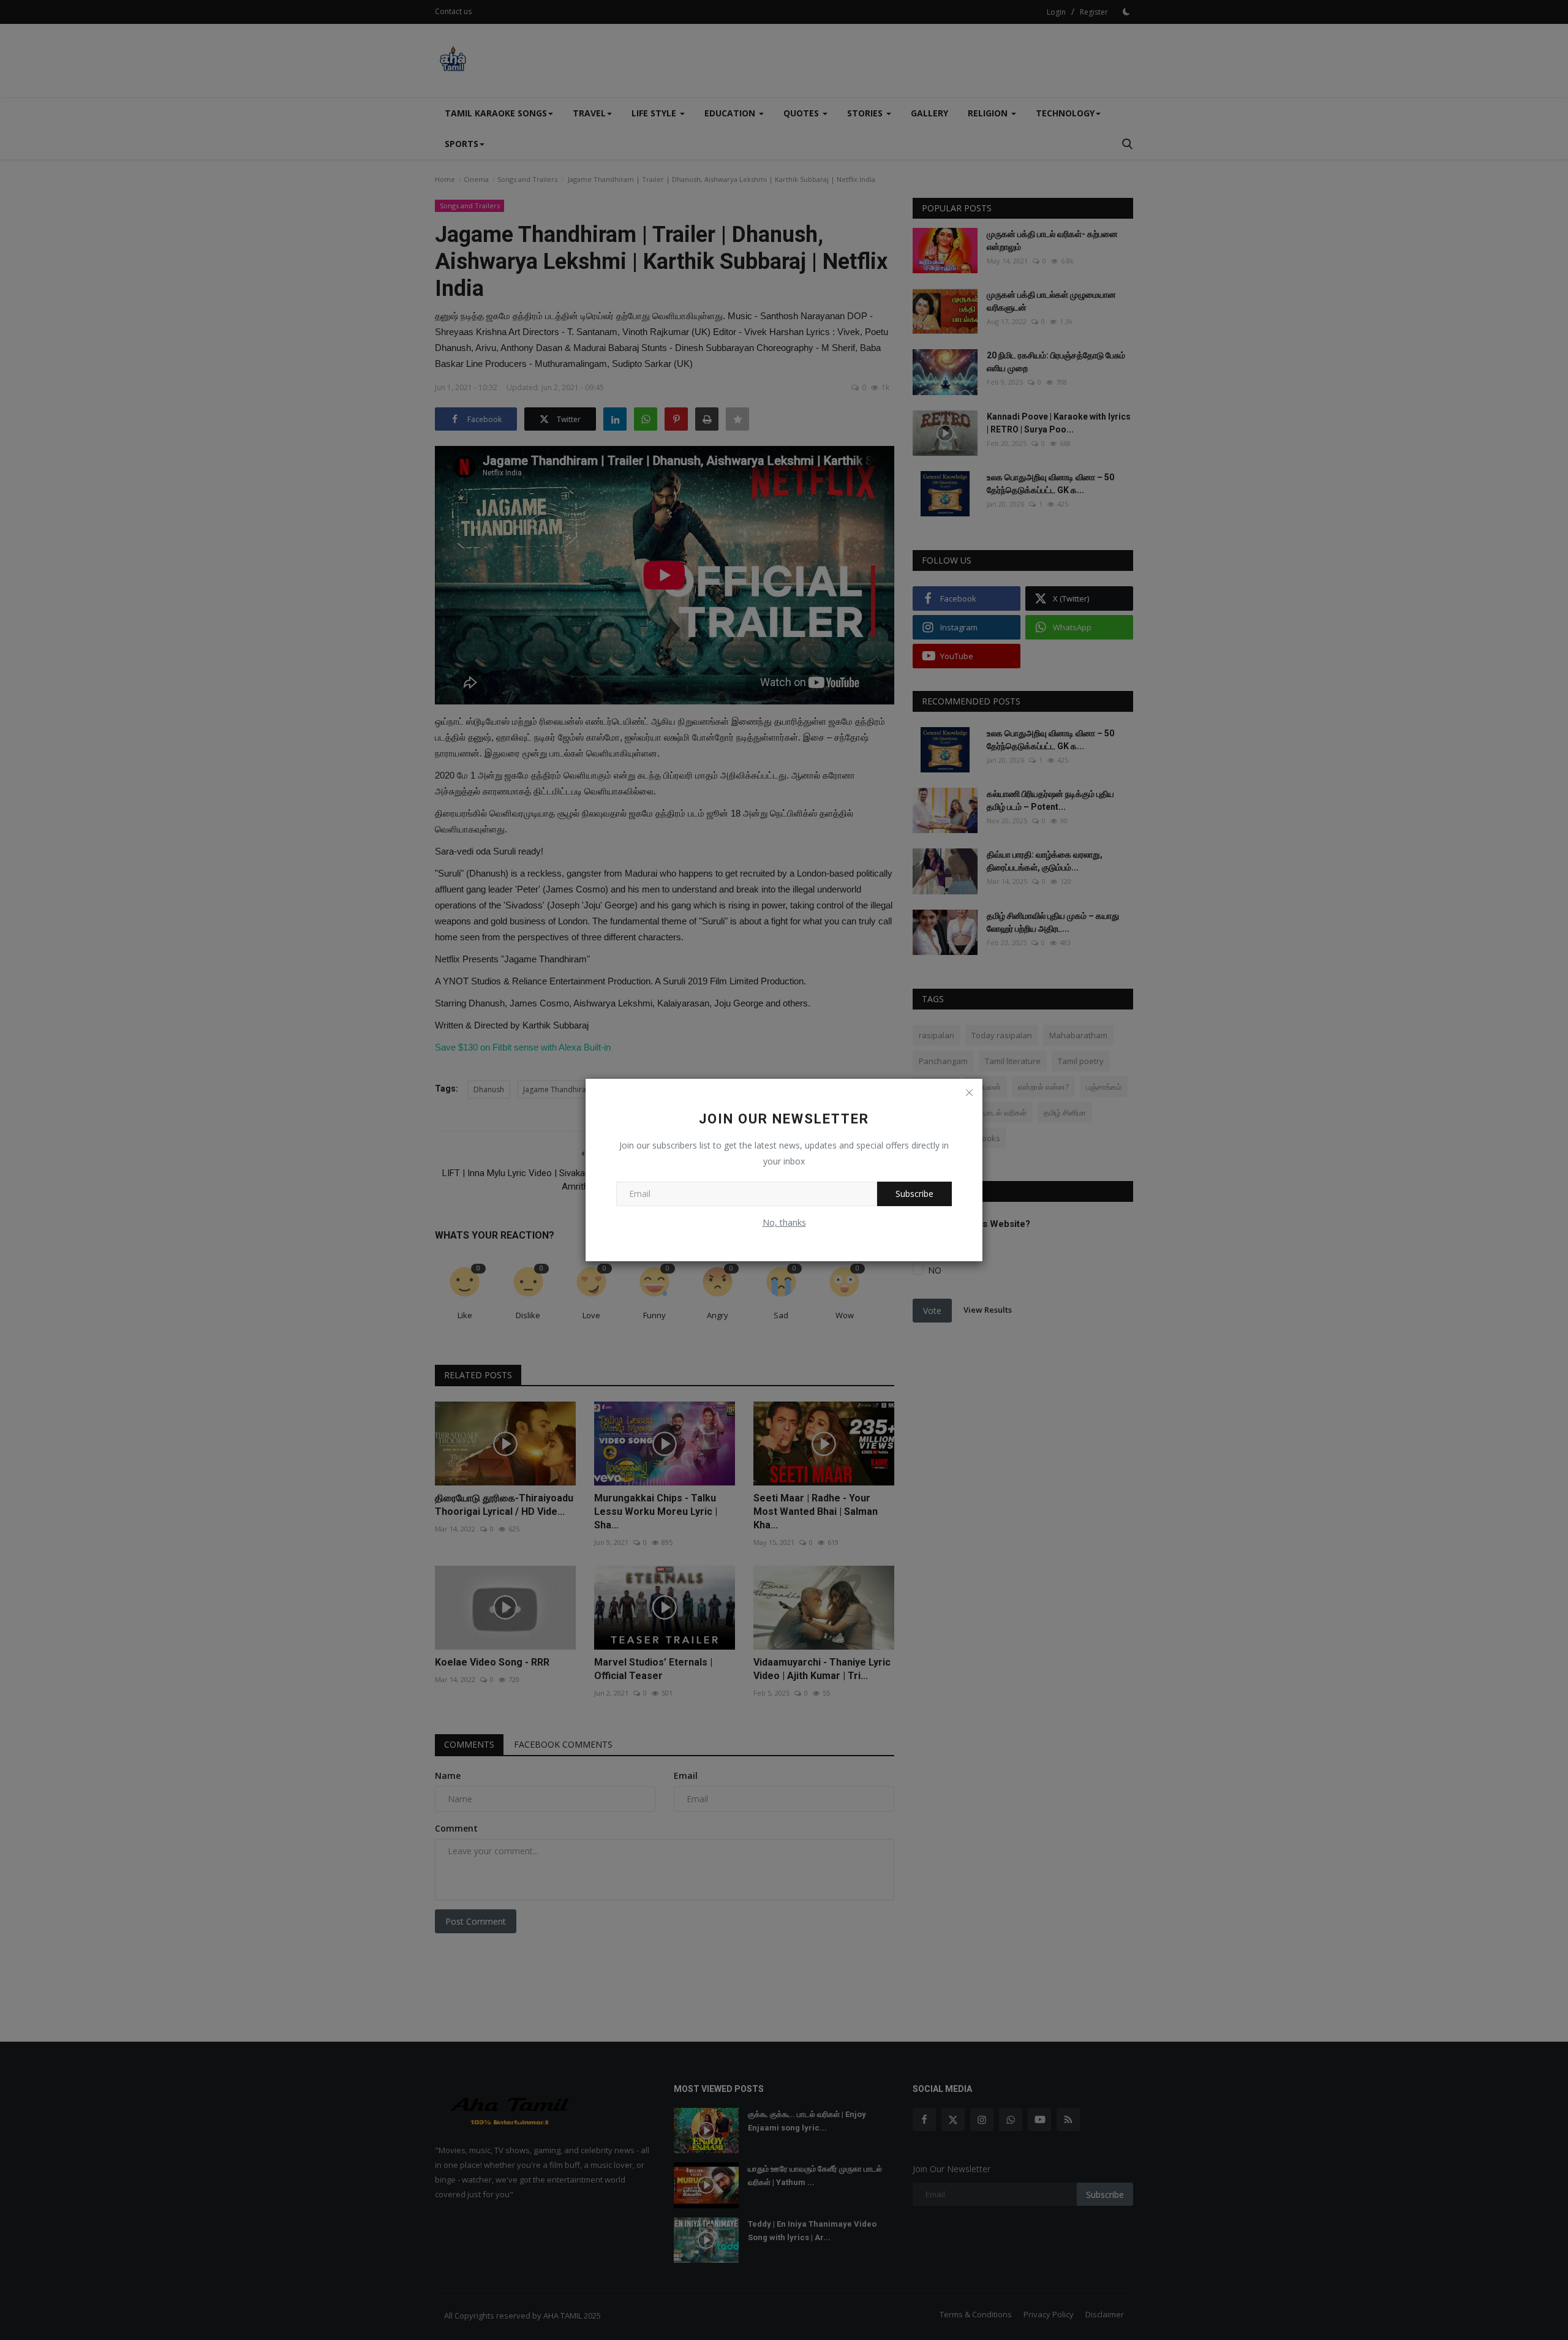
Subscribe (914, 1194)
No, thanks (784, 1222)
